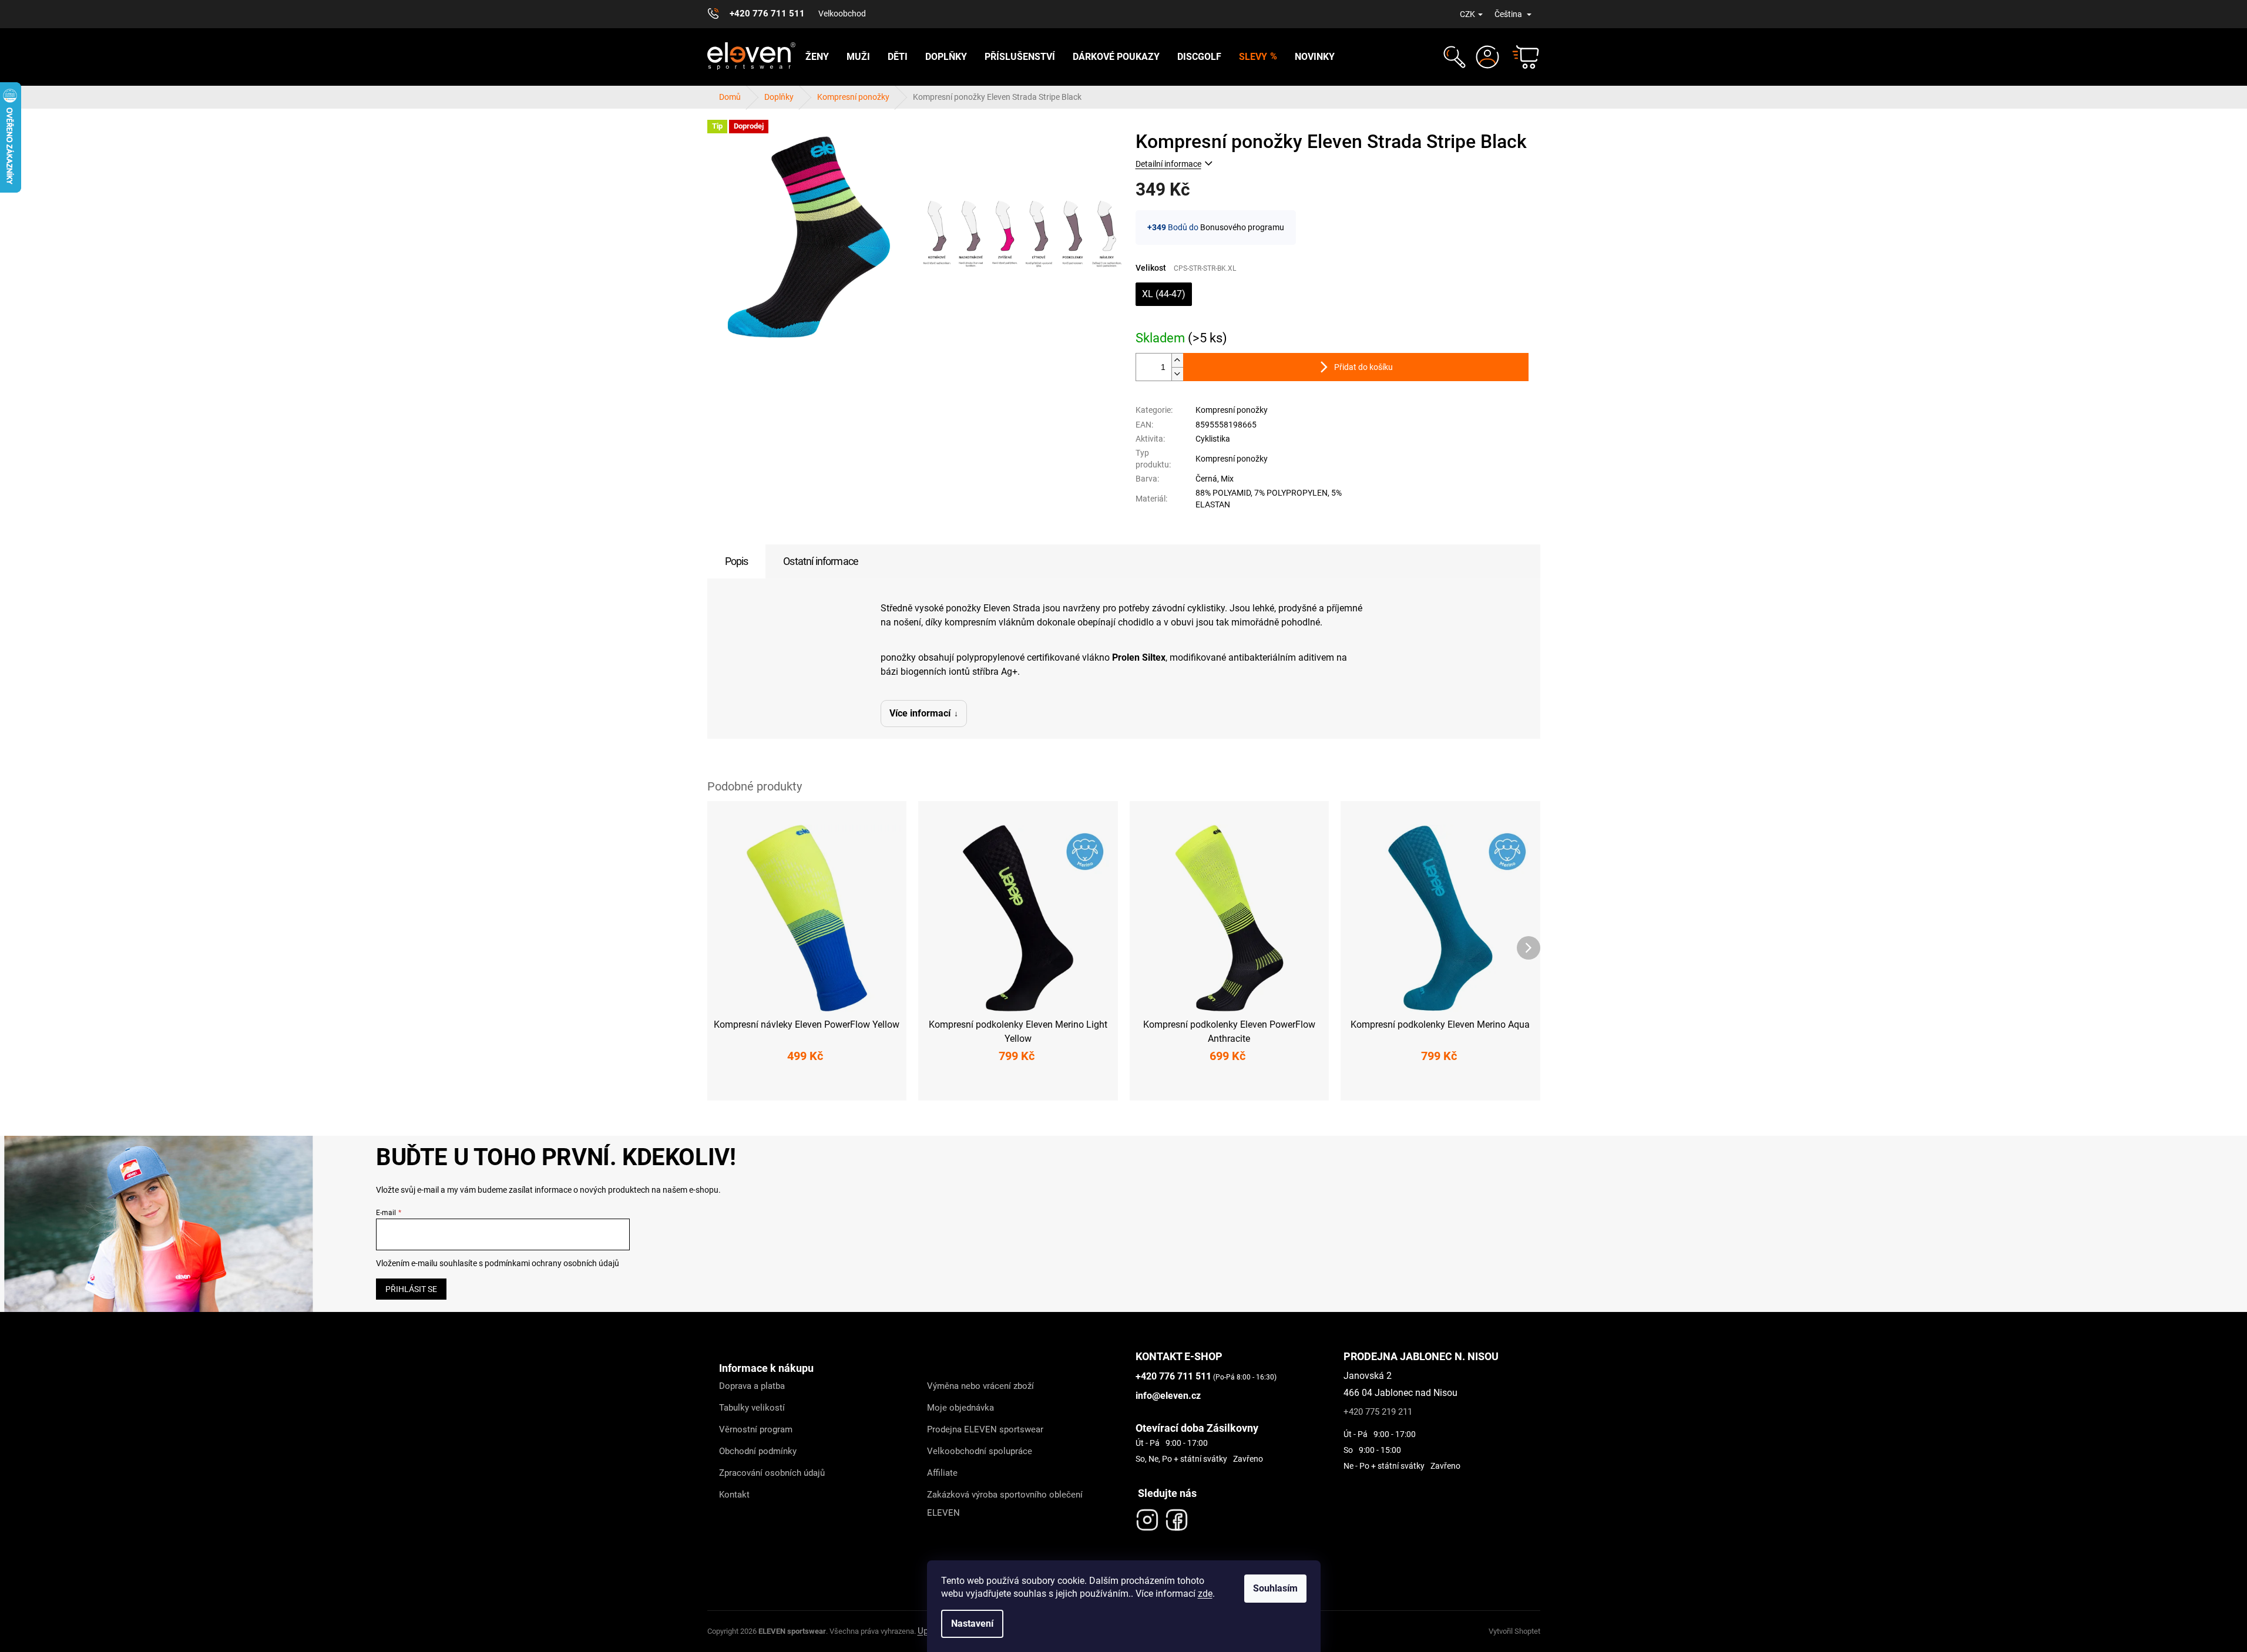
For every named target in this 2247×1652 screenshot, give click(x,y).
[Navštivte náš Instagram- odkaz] (1147, 1517)
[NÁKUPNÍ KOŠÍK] (1520, 57)
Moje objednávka (960, 1408)
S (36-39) (747, 1084)
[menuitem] (817, 57)
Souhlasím (1275, 1588)
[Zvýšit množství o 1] (1177, 360)
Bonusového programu (1242, 227)
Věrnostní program (756, 1429)
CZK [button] (1467, 14)
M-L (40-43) (805, 1084)
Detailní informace (1168, 164)
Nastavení (972, 1624)
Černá (1206, 479)
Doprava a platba (752, 1386)
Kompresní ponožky (1232, 410)
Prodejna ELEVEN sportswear (985, 1429)
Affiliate (942, 1473)
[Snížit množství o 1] (1177, 374)
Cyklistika (1213, 439)
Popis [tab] (737, 561)
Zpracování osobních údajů (772, 1473)
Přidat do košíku (1363, 367)
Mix (1227, 479)
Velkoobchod (842, 14)
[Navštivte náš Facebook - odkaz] (1177, 1517)
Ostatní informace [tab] (821, 561)
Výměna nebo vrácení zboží (980, 1386)
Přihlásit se (411, 1289)
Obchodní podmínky (758, 1451)
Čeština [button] (1509, 14)
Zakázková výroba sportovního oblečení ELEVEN (1005, 1504)
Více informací (920, 713)
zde (1205, 1594)
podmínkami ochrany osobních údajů (552, 1263)
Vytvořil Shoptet (1514, 1631)
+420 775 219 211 (1378, 1412)
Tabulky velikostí (752, 1408)
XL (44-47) (1164, 294)
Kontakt (734, 1495)
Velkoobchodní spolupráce (980, 1451)
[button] (1453, 57)
